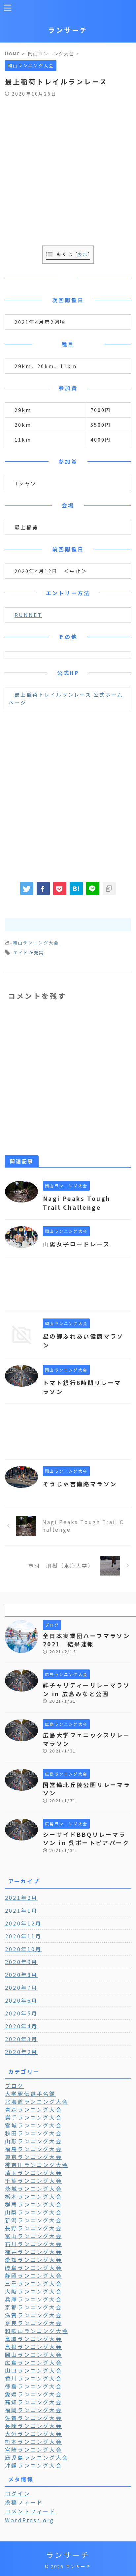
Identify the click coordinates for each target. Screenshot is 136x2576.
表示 (83, 254)
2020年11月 (23, 1936)
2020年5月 (21, 2013)
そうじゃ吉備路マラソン (80, 1484)
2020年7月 (21, 1987)
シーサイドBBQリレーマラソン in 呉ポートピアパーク (86, 1839)
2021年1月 (21, 1910)
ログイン (18, 2493)
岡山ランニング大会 (36, 943)
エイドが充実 (29, 953)
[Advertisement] (68, 168)
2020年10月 (23, 1949)
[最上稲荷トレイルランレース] (76, 888)
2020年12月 (23, 1923)
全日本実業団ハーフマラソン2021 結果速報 (86, 1640)
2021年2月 (21, 1897)
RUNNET (28, 615)
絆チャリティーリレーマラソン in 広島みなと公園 (86, 1689)
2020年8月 (21, 1975)
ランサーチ (68, 30)
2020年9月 (21, 1962)
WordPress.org (30, 2520)
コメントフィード (30, 2511)
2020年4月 (21, 2026)
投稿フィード (24, 2502)
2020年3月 (21, 2039)
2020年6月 (21, 2000)
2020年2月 (21, 2052)
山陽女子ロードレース (76, 1244)
